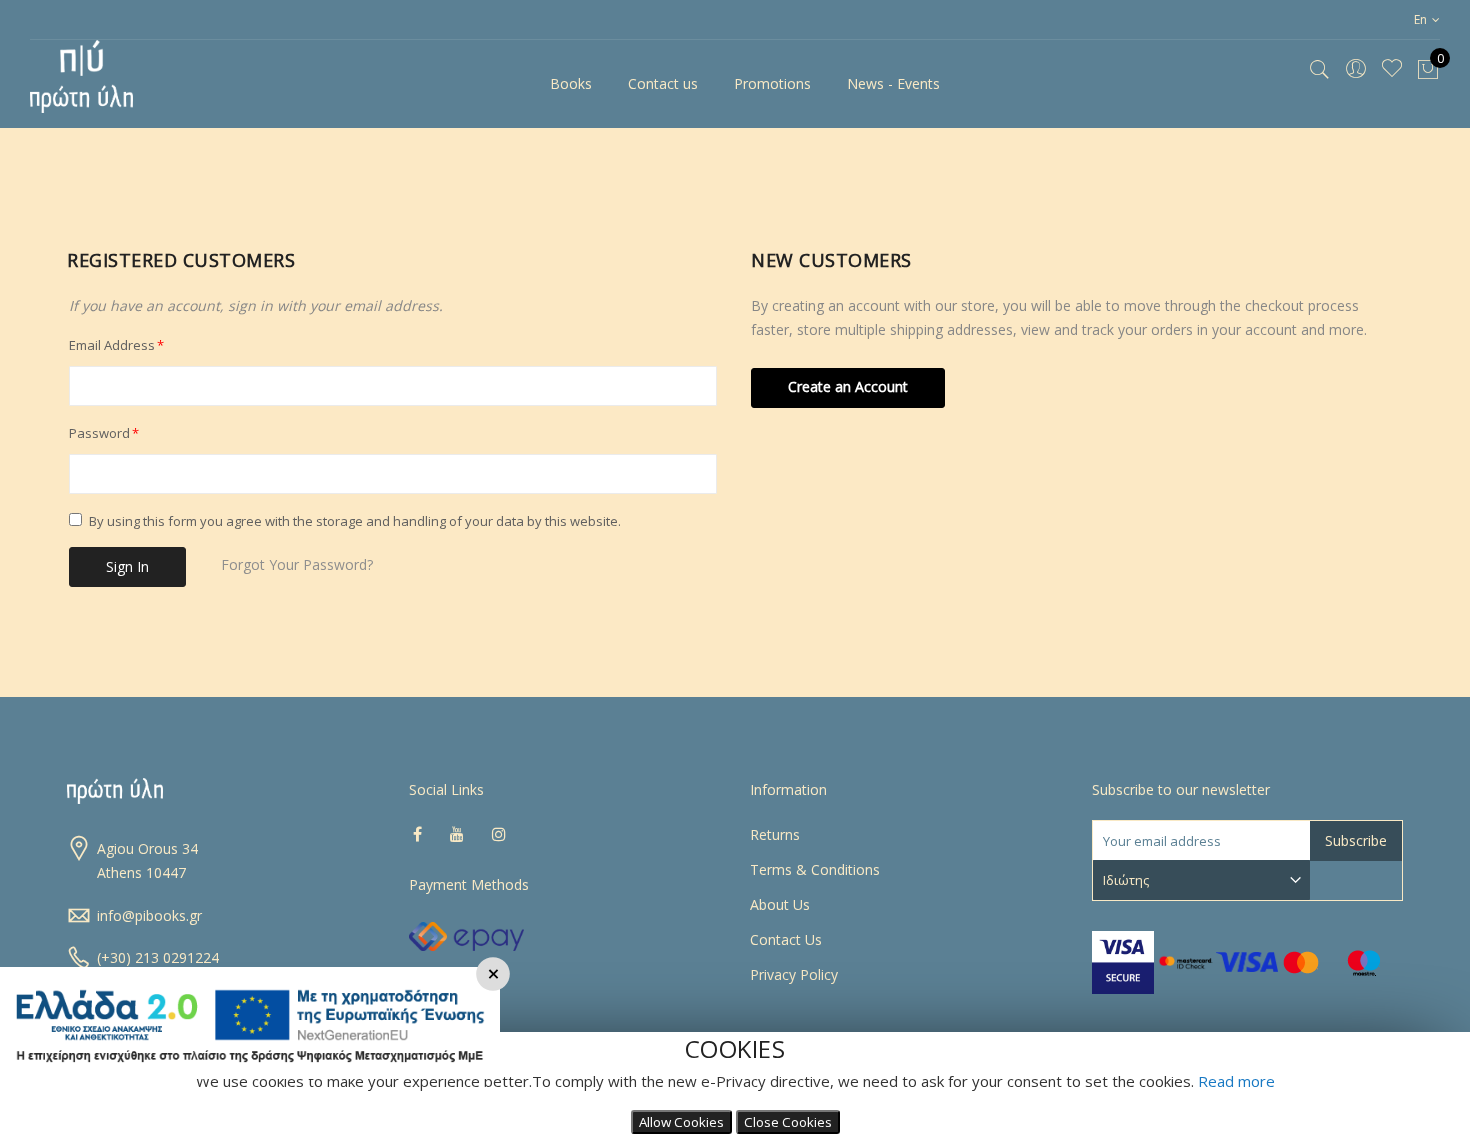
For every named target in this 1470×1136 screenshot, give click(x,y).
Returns (775, 834)
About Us (780, 904)
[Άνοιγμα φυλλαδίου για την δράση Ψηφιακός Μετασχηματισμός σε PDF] (250, 1073)
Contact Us (786, 939)
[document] (735, 1084)
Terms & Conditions (815, 869)
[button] (1427, 19)
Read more (1236, 1081)
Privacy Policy (794, 974)
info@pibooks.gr (149, 915)
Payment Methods (469, 884)
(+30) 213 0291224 (158, 957)
